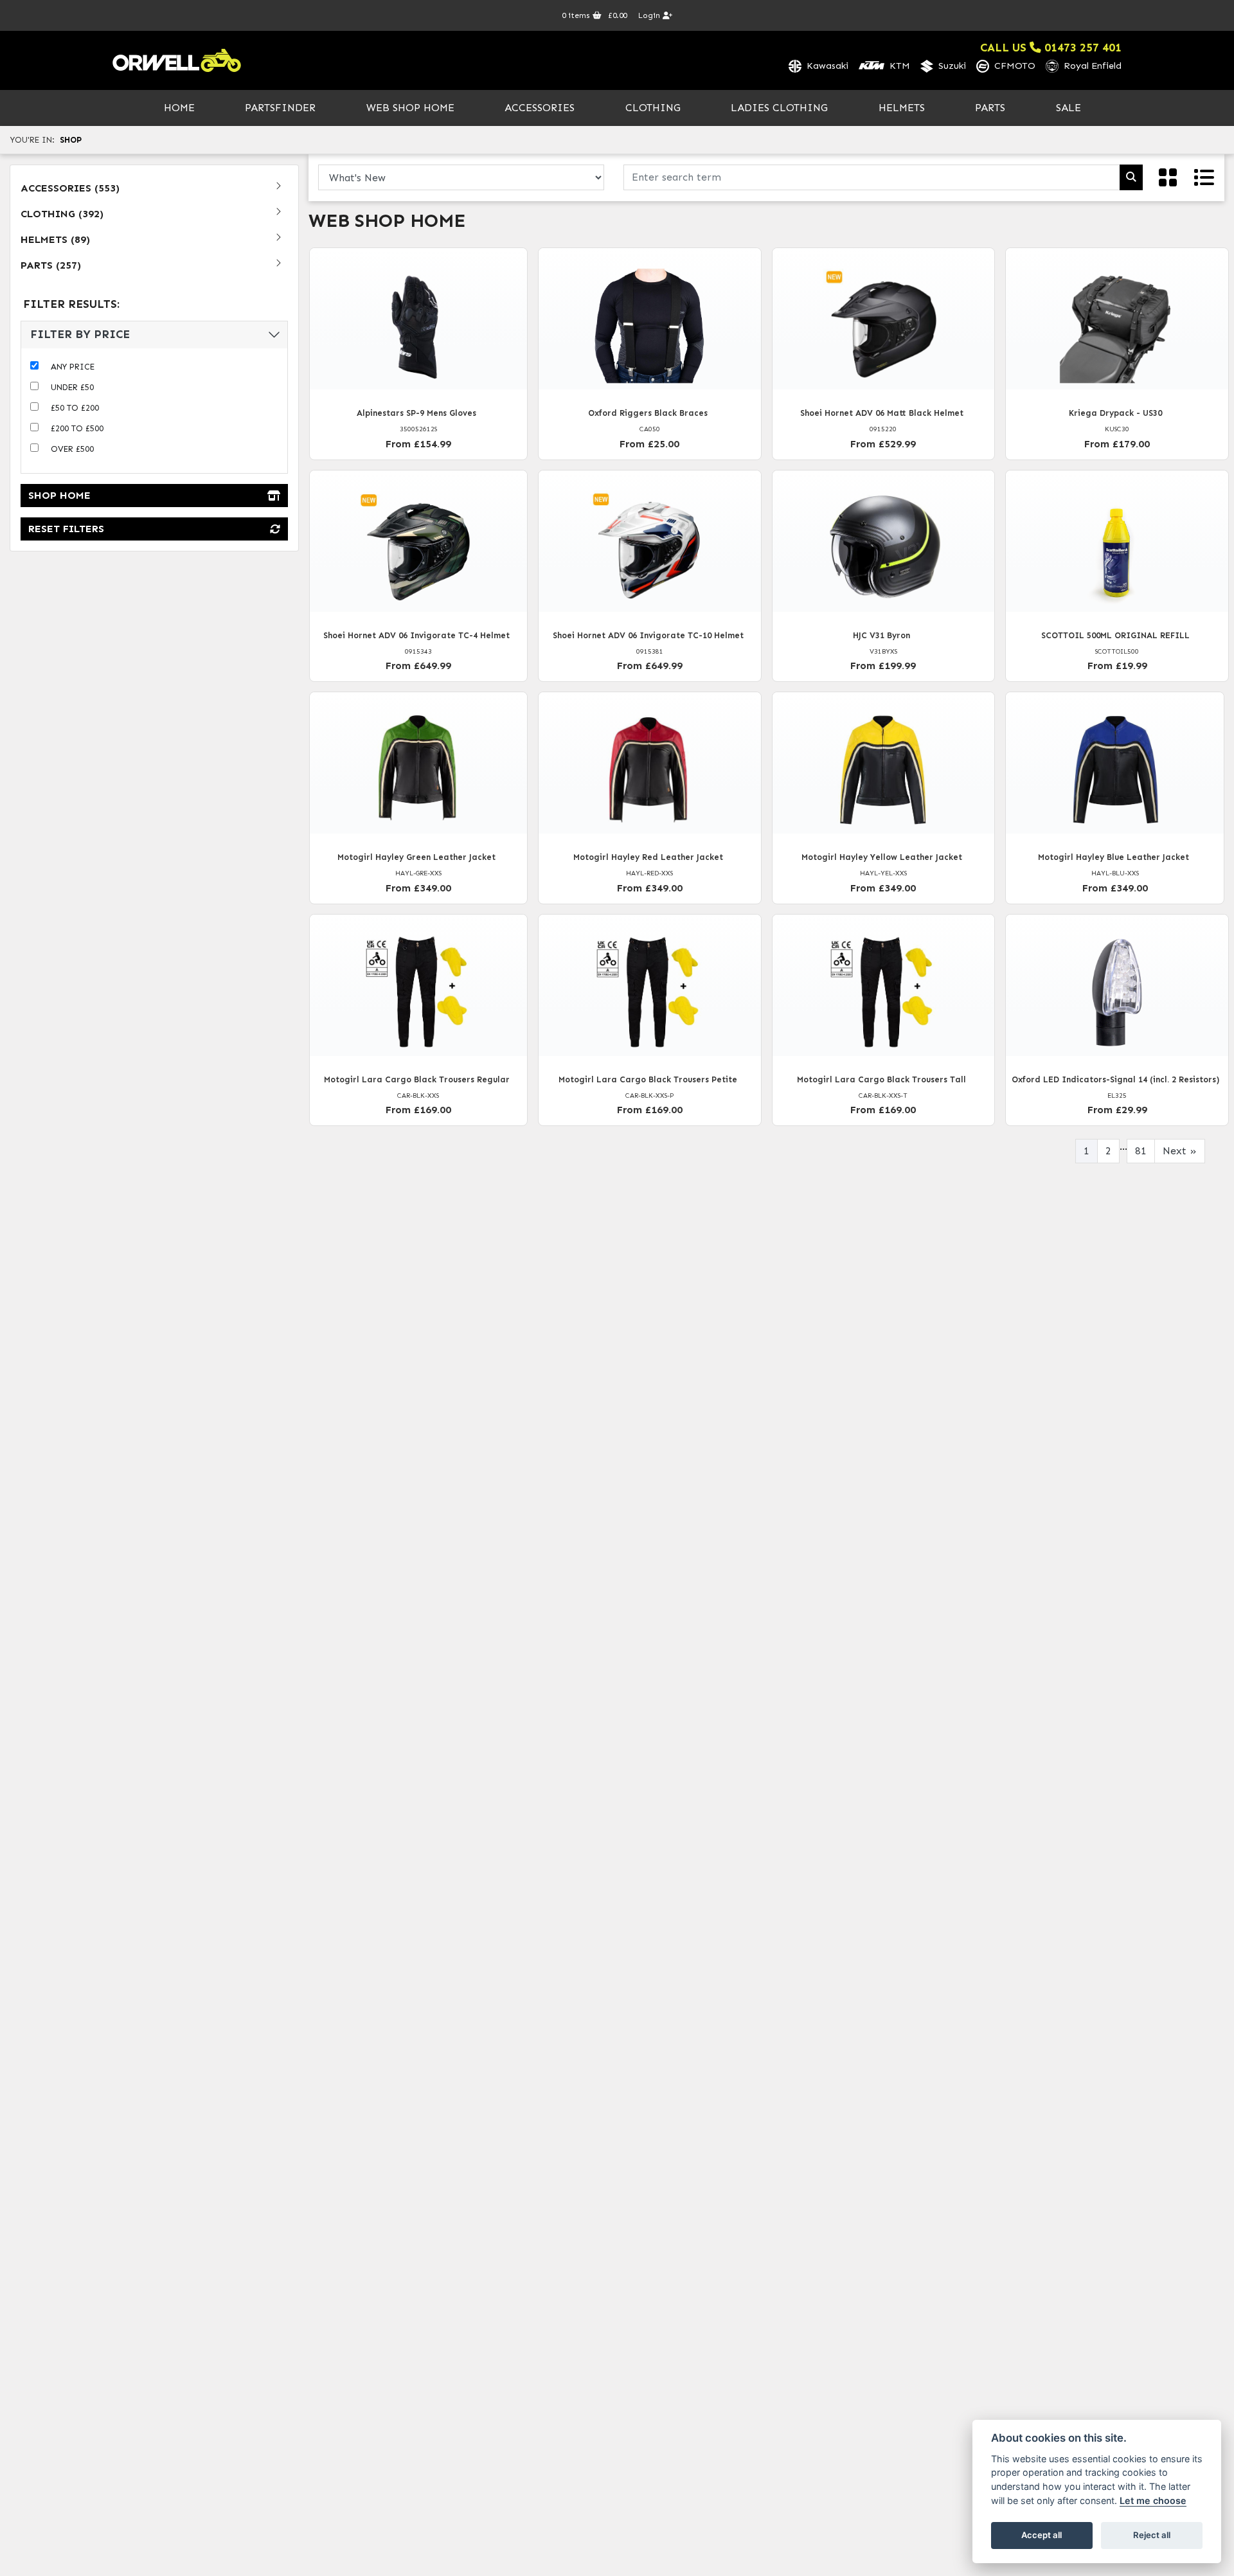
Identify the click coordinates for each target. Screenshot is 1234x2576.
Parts (990, 108)
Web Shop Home (410, 108)
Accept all (1042, 2535)
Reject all (1152, 2535)
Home (179, 108)
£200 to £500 (77, 428)
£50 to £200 (75, 408)
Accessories (540, 108)
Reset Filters (66, 529)
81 (1141, 1151)
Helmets (902, 108)
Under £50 (72, 387)
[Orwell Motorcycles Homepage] (177, 60)
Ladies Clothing (779, 108)
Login (650, 15)
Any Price (73, 367)
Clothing (653, 108)
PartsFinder (280, 108)
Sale (1069, 108)
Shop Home (59, 495)
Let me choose (1153, 2500)
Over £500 (72, 449)
